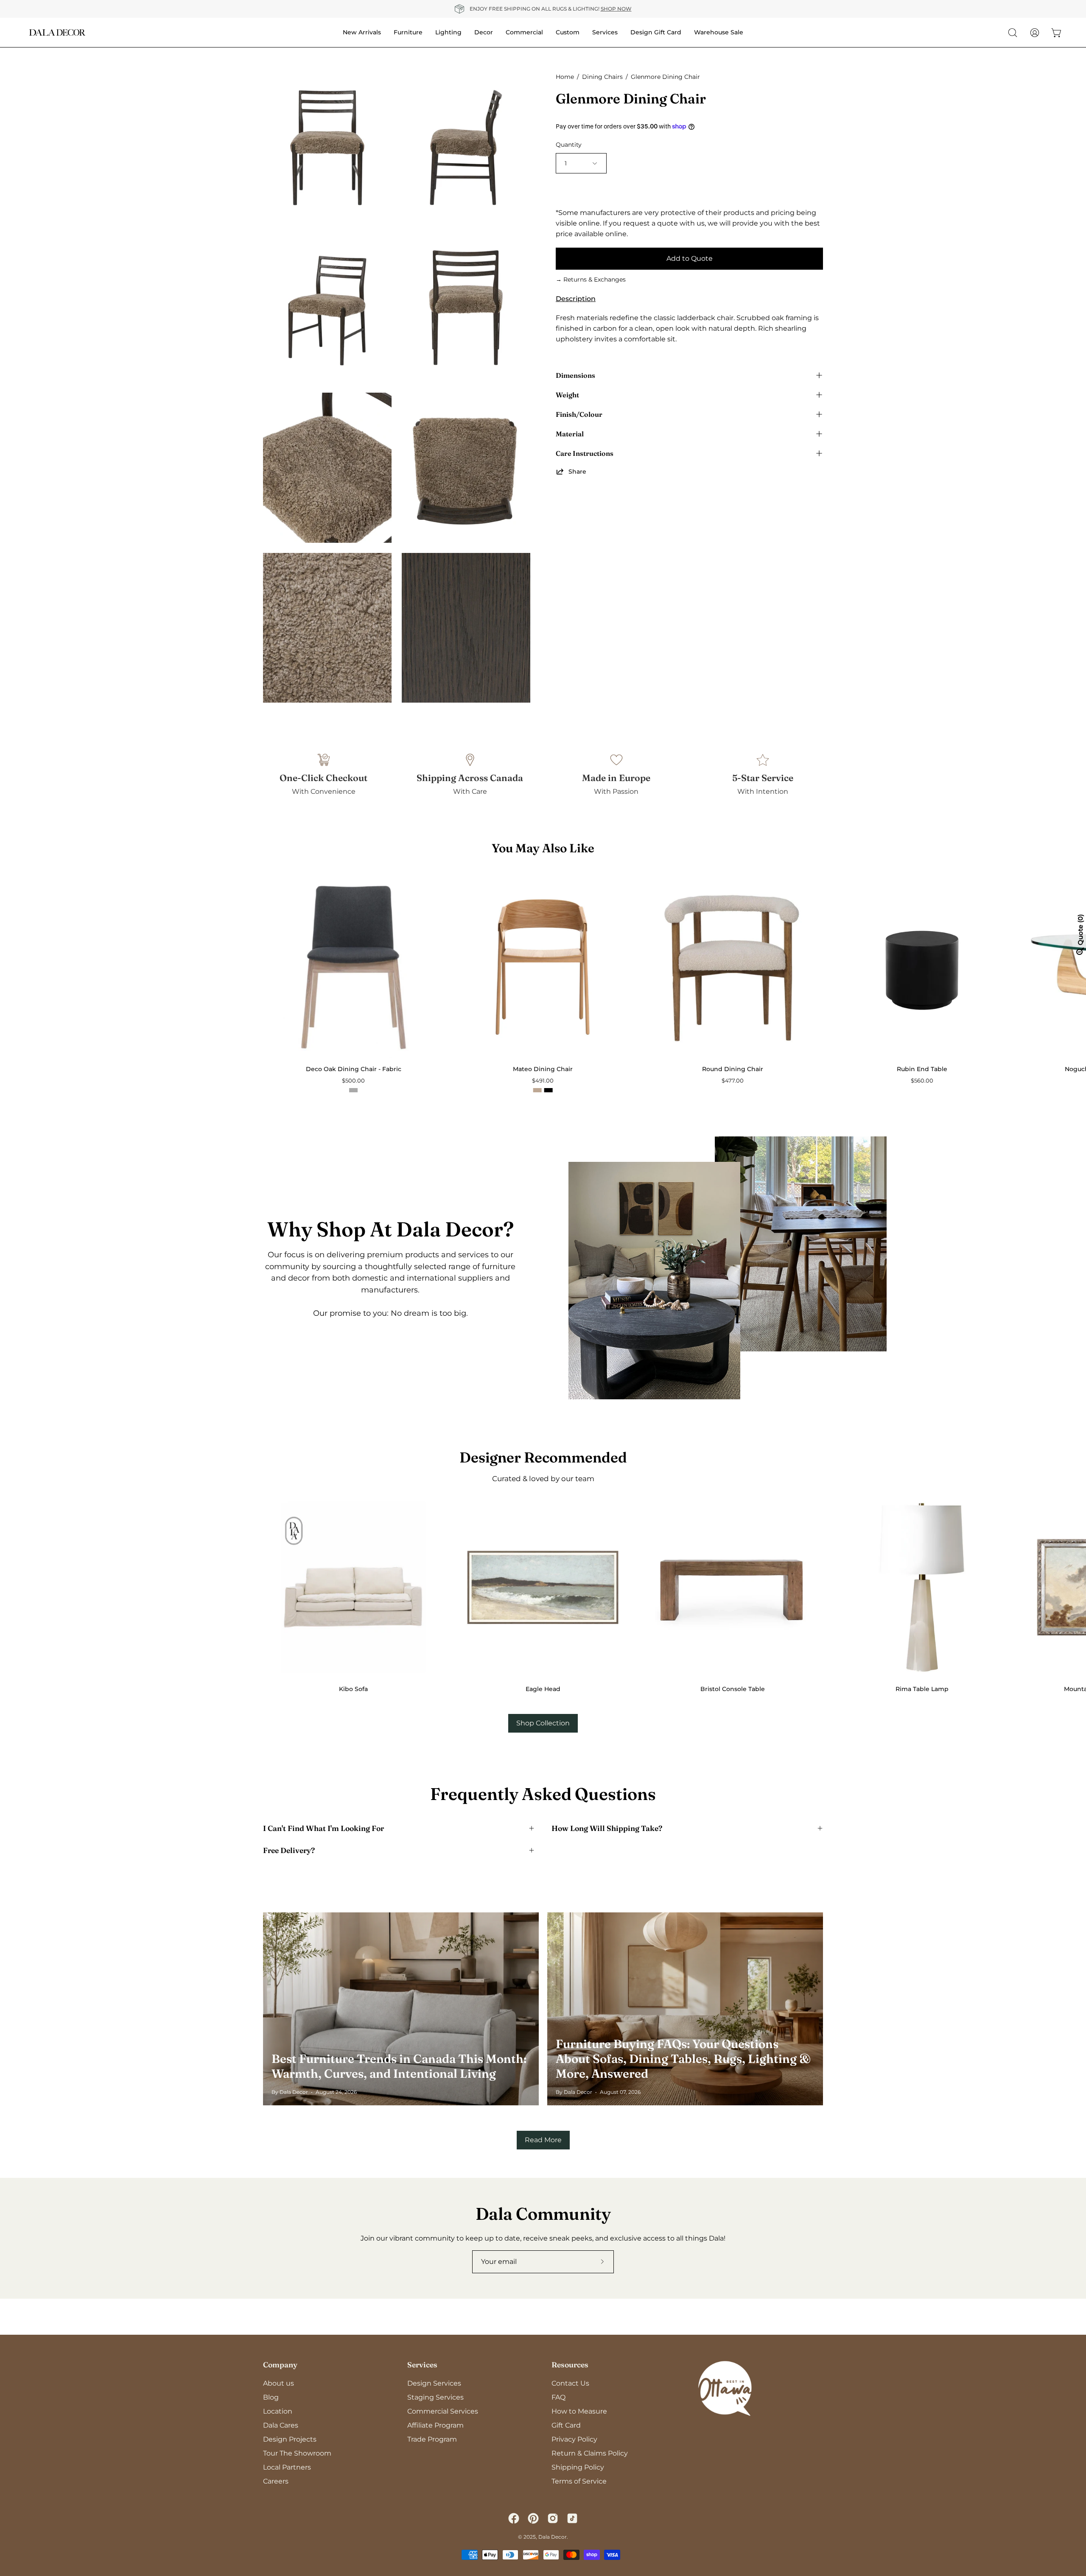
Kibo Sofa (353, 1689)
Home (565, 77)
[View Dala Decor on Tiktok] (572, 2518)
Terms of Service (579, 2481)
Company (280, 2365)
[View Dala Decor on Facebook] (514, 2518)
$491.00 (543, 1081)
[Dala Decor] (57, 32)
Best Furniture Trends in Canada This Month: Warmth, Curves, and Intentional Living (399, 2066)
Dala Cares (281, 2425)
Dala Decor (553, 2537)
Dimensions (575, 375)
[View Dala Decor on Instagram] (553, 2518)
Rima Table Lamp (922, 1689)
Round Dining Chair (733, 1069)
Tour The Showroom (297, 2453)
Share (577, 472)
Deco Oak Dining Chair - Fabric (354, 1069)
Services (422, 2365)
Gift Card (566, 2425)
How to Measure (579, 2411)
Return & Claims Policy (590, 2453)
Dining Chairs (602, 77)
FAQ (558, 2397)
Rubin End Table (922, 1069)
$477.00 (733, 1081)
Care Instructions (585, 453)
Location (278, 2411)
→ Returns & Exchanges (591, 279)
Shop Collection (543, 1723)
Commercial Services (443, 2411)
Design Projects (290, 2439)
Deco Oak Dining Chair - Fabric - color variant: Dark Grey (353, 1090)
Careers (276, 2481)
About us (278, 2383)
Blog (271, 2397)
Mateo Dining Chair (543, 1069)
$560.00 (922, 1081)
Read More (543, 2140)
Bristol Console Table (733, 1689)
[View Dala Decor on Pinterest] (533, 2518)
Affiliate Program (435, 2425)
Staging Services (435, 2397)
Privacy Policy (574, 2439)
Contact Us (570, 2383)
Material (570, 434)
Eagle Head (543, 1689)
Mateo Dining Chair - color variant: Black (549, 1090)
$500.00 (353, 1081)
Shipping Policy (578, 2467)
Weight (567, 395)
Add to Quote (690, 258)
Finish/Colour (579, 414)
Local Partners (287, 2467)
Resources (570, 2365)
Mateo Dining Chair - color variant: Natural (537, 1090)
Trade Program (432, 2439)
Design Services (434, 2383)
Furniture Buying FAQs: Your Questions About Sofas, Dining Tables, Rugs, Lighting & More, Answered (683, 2059)
